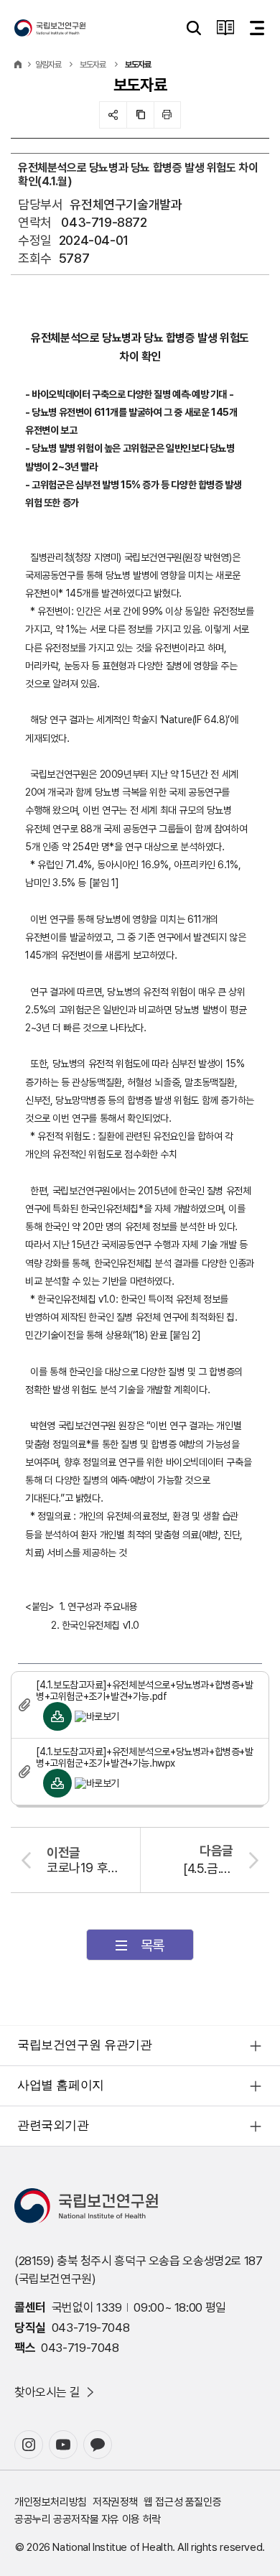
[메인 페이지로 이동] (50, 28)
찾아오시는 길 (47, 2392)
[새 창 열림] (29, 2445)
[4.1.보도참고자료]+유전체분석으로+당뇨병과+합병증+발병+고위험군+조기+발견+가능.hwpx (145, 1757)
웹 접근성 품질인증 (182, 2502)
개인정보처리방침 (51, 2502)
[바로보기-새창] (97, 1716)
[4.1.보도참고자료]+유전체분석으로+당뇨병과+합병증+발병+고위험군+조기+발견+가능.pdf (145, 1691)
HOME (18, 65)
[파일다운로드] (57, 1716)
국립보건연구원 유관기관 (84, 2045)
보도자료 (93, 65)
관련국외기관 (53, 2125)
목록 (153, 1945)
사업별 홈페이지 (61, 2085)
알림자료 (48, 65)
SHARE (113, 115)
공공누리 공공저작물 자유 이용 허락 (88, 2519)
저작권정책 (115, 2502)
